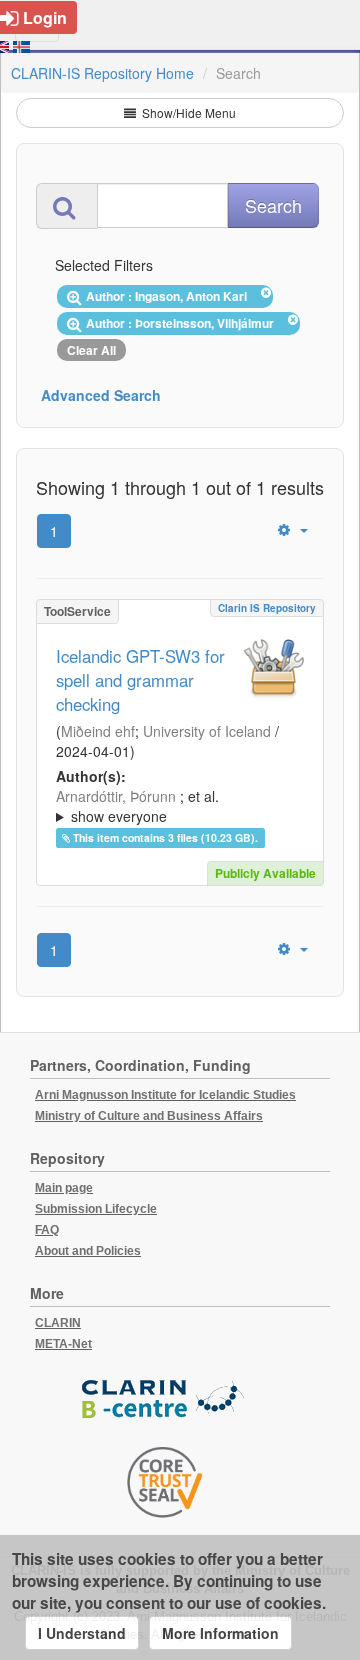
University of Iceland (207, 731)
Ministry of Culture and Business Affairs (149, 1116)
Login (45, 17)
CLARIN (58, 1323)
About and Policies (88, 1251)
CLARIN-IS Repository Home (102, 73)
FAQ (47, 1230)
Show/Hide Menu (187, 112)
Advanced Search (101, 395)
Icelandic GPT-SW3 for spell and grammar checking (140, 680)
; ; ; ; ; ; (175, 806)
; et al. (137, 806)
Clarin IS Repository (267, 608)
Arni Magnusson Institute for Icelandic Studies (165, 1095)
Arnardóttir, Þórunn (116, 796)
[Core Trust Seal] (165, 1482)
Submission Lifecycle (96, 1209)
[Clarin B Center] (165, 1400)
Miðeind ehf (98, 731)
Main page (64, 1188)
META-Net (63, 1344)
